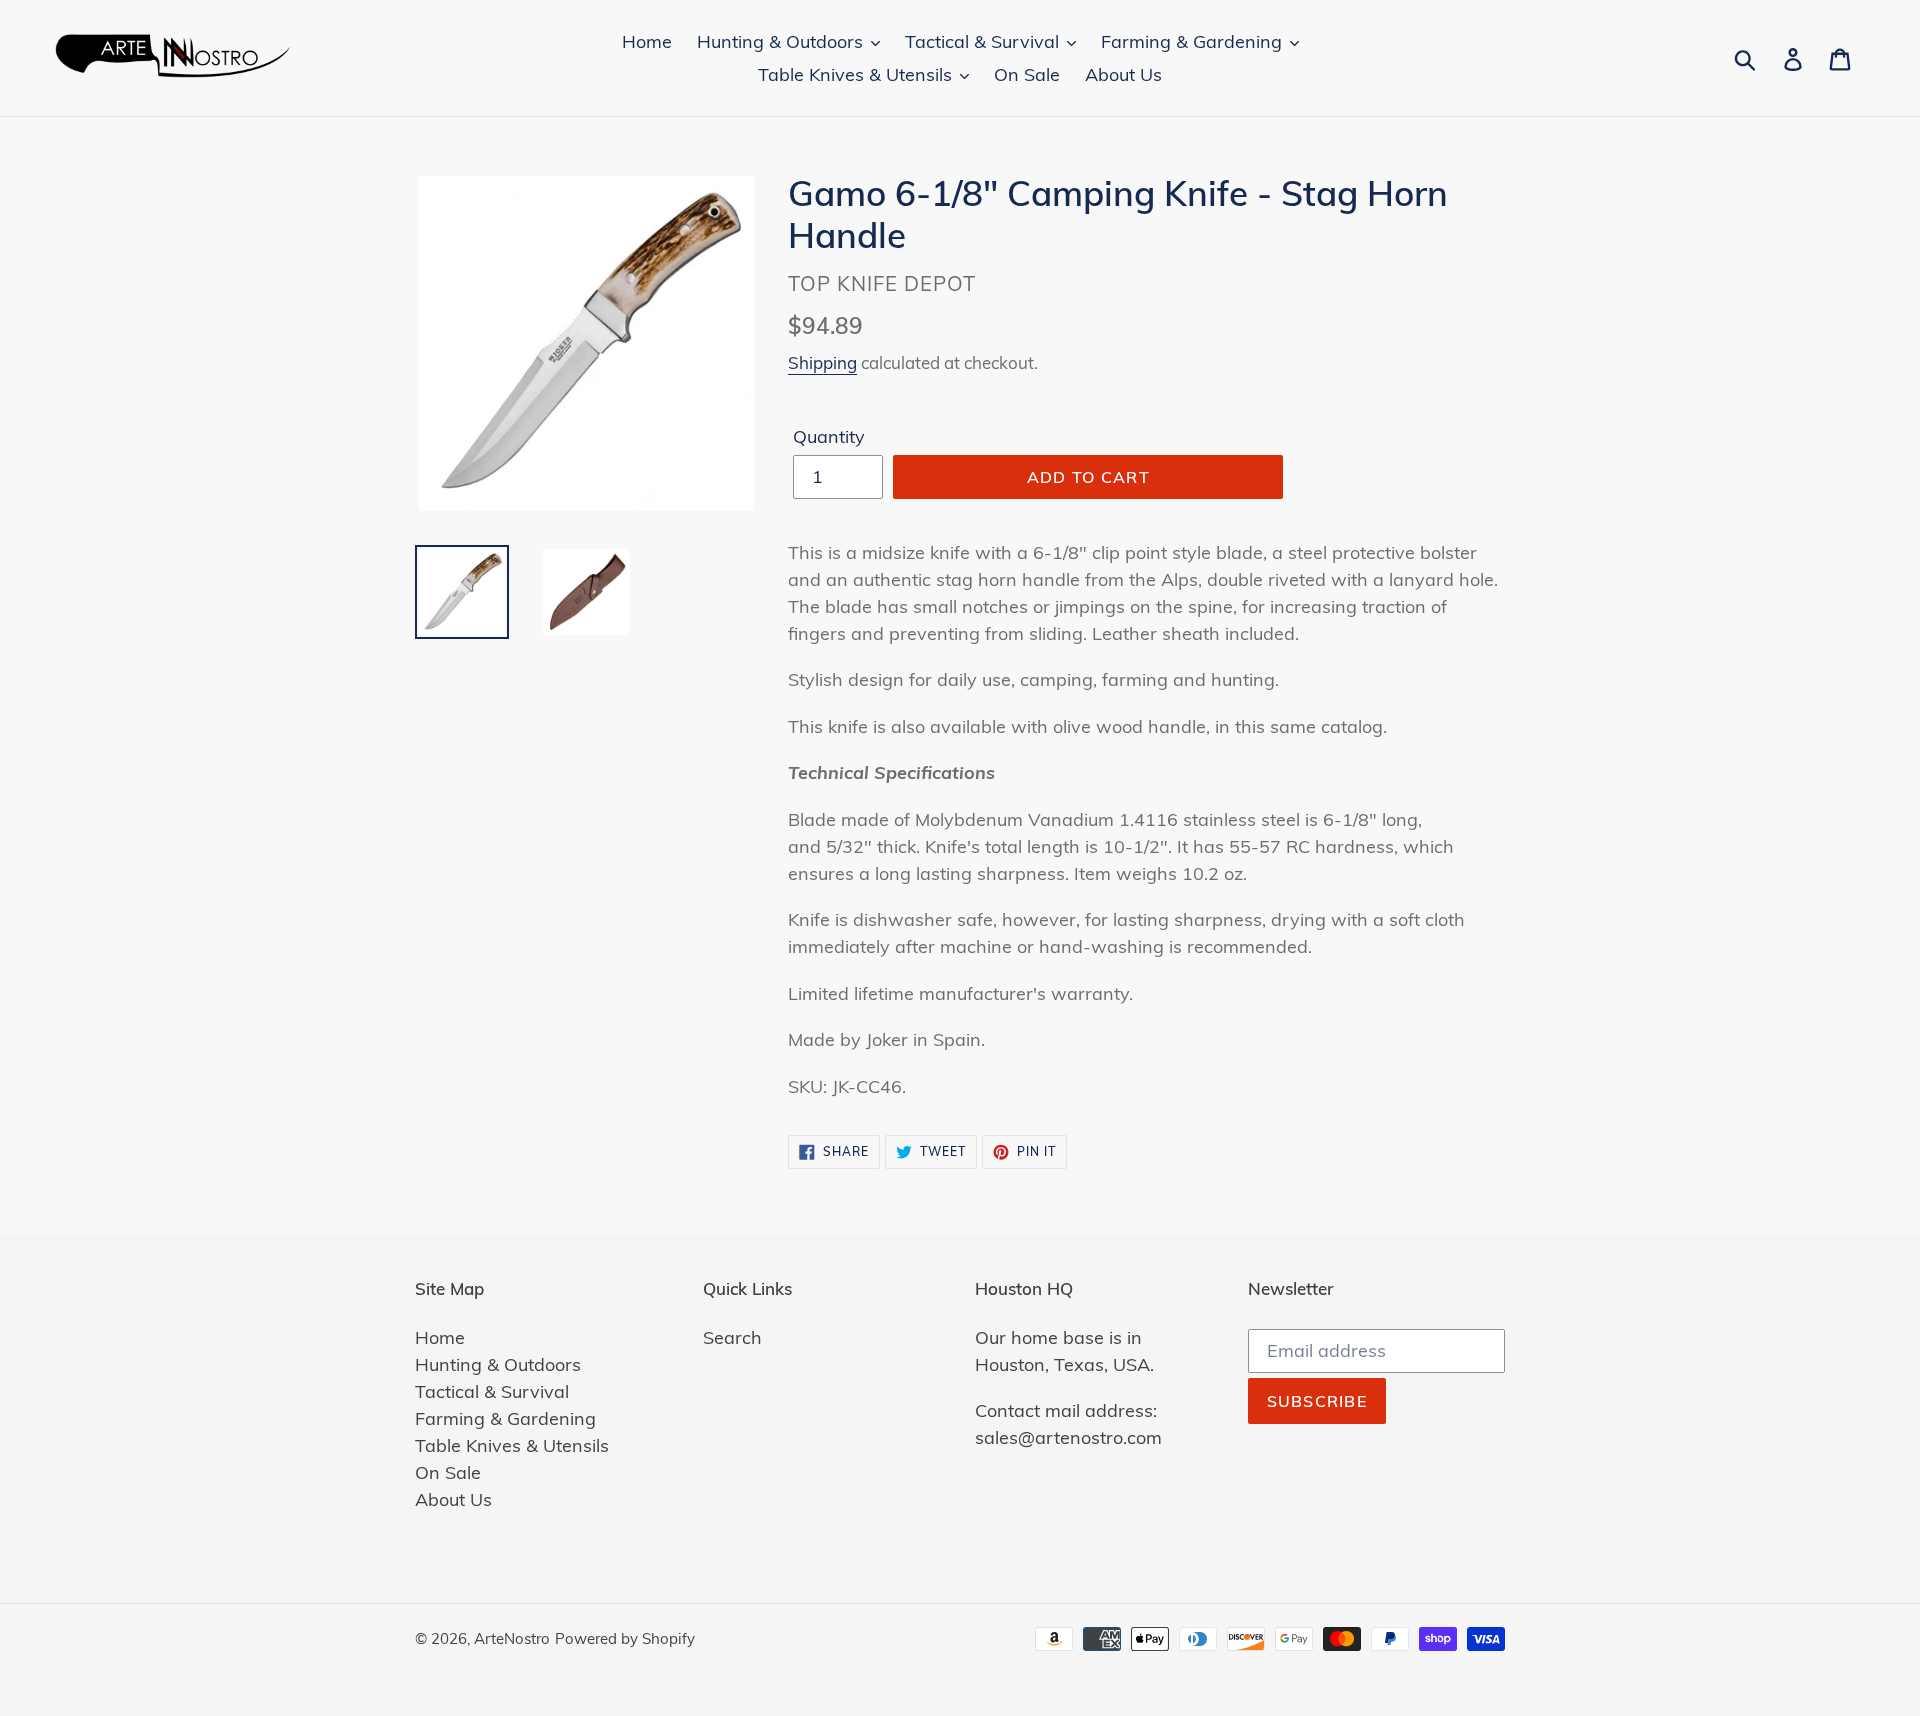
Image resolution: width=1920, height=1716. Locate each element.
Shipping (822, 362)
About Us (453, 1499)
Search (732, 1337)
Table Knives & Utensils (512, 1445)
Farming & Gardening (505, 1418)
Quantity (829, 436)
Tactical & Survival (492, 1391)
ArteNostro (512, 1638)
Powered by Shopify (625, 1638)
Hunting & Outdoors (498, 1364)
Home (440, 1337)
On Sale (448, 1472)
